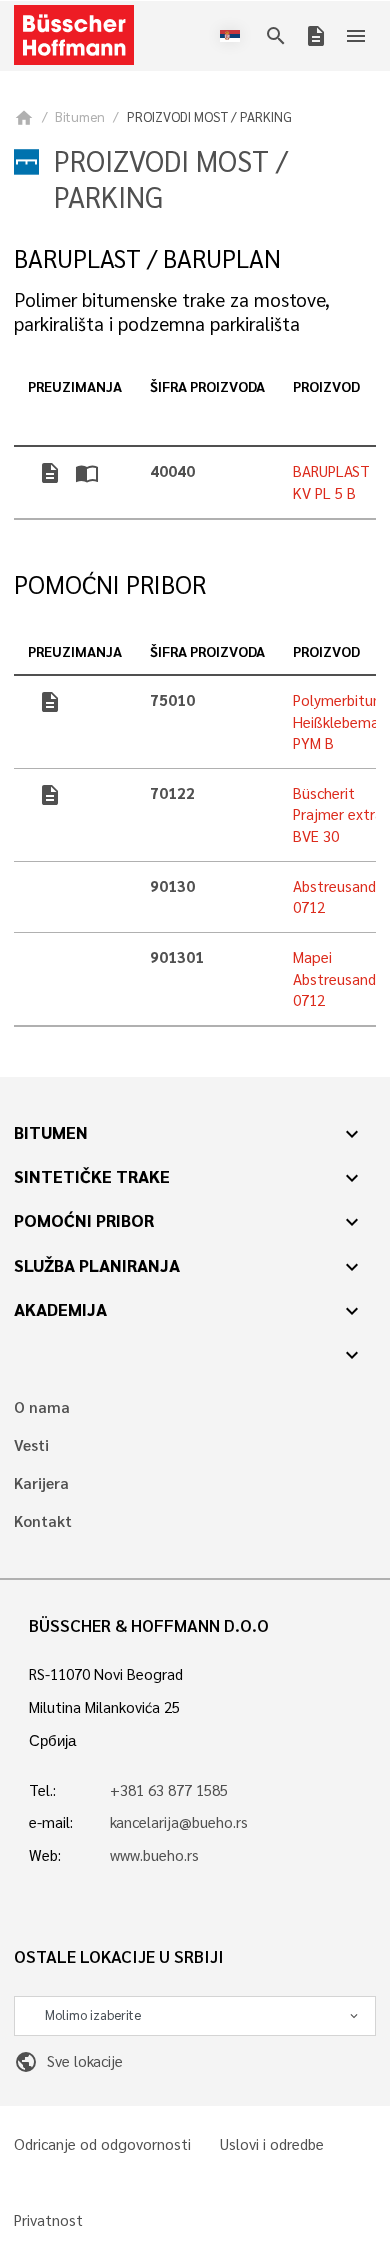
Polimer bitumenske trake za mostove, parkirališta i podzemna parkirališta (172, 311)
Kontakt (43, 1521)
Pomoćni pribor (84, 1220)
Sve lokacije (68, 2061)
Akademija (60, 1309)
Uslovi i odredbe (272, 2144)
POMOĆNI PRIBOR (110, 584)
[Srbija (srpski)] (234, 36)
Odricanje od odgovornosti (102, 2144)
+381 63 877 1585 (169, 1790)
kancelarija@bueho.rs (179, 1822)
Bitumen (80, 116)
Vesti (31, 1445)
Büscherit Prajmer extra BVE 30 (338, 814)
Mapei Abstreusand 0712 (334, 978)
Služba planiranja (97, 1265)
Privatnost (48, 2220)
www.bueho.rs (154, 1855)
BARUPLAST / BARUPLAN (147, 258)
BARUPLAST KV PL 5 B (331, 481)
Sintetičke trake (92, 1176)
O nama (42, 1407)
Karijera (41, 1483)
